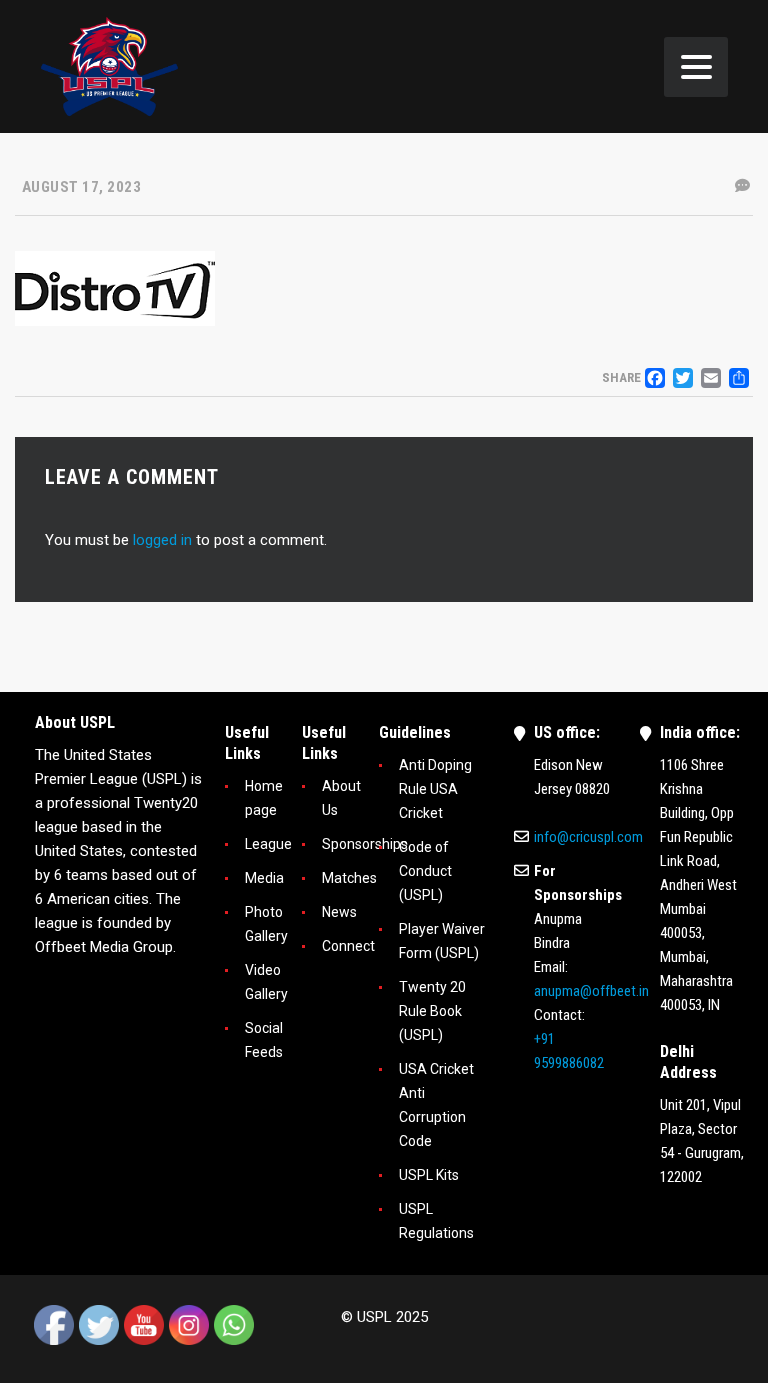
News (339, 912)
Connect (348, 946)
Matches (349, 878)
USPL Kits (429, 1175)
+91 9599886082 (569, 1051)
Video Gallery (266, 982)
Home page (264, 798)
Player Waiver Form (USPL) (442, 941)
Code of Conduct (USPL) (425, 871)
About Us (341, 798)
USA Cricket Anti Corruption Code (436, 1105)
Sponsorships (365, 844)
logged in (162, 540)
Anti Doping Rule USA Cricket (435, 789)
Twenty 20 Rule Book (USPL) (432, 1011)
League (268, 844)
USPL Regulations (436, 1221)
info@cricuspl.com (588, 837)
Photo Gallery (266, 924)
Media (264, 878)
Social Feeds (264, 1040)
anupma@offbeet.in (591, 991)
